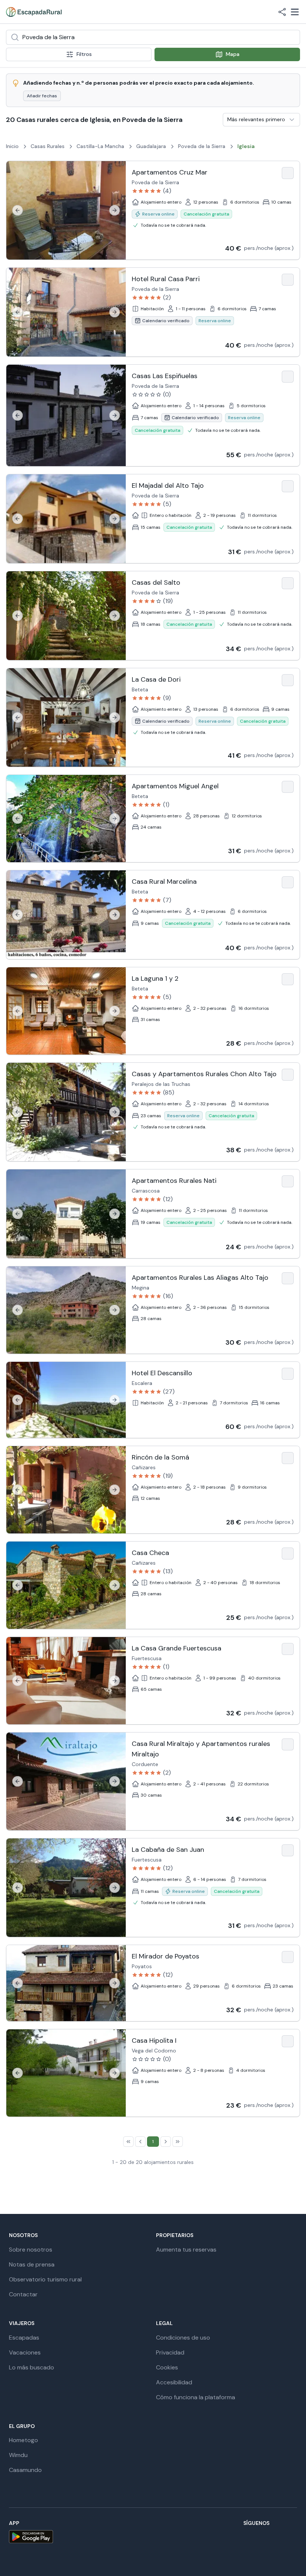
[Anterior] (18, 210)
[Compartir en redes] (282, 12)
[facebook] (185, 2537)
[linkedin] (293, 2537)
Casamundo (25, 2470)
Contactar (23, 2294)
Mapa (233, 54)
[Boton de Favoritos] (288, 173)
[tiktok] (239, 2537)
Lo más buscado (32, 2367)
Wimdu (18, 2455)
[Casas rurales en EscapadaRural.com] (34, 12)
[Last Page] (178, 2142)
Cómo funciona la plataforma (196, 2397)
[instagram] (203, 2537)
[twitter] (221, 2537)
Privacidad (170, 2352)
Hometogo (24, 2440)
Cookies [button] (167, 2367)
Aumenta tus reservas (186, 2250)
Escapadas (24, 2338)
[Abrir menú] (295, 12)
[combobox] (153, 37)
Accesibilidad (174, 2382)
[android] (31, 2537)
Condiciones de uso (183, 2338)
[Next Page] (166, 2142)
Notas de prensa (32, 2264)
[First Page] (128, 2142)
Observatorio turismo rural (45, 2279)
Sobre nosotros (31, 2250)
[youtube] (257, 2537)
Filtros (84, 54)
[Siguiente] (115, 210)
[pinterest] (275, 2537)
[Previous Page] (140, 2142)
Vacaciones (25, 2352)
